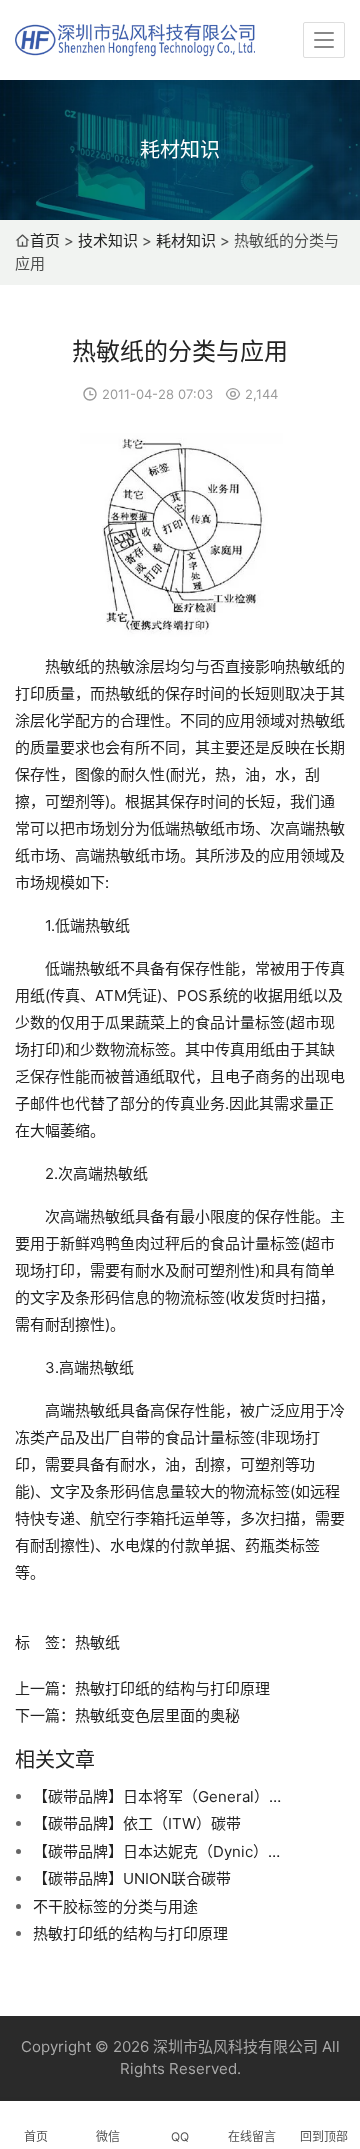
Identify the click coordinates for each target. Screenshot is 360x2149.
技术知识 (108, 240)
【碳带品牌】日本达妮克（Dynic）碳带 (158, 1851)
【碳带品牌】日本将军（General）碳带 (158, 1796)
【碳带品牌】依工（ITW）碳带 (137, 1823)
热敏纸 (97, 1642)
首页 (45, 240)
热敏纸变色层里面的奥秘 (157, 1715)
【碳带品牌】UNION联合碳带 (132, 1878)
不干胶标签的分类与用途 (115, 1906)
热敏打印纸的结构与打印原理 (172, 1688)
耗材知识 (186, 240)
